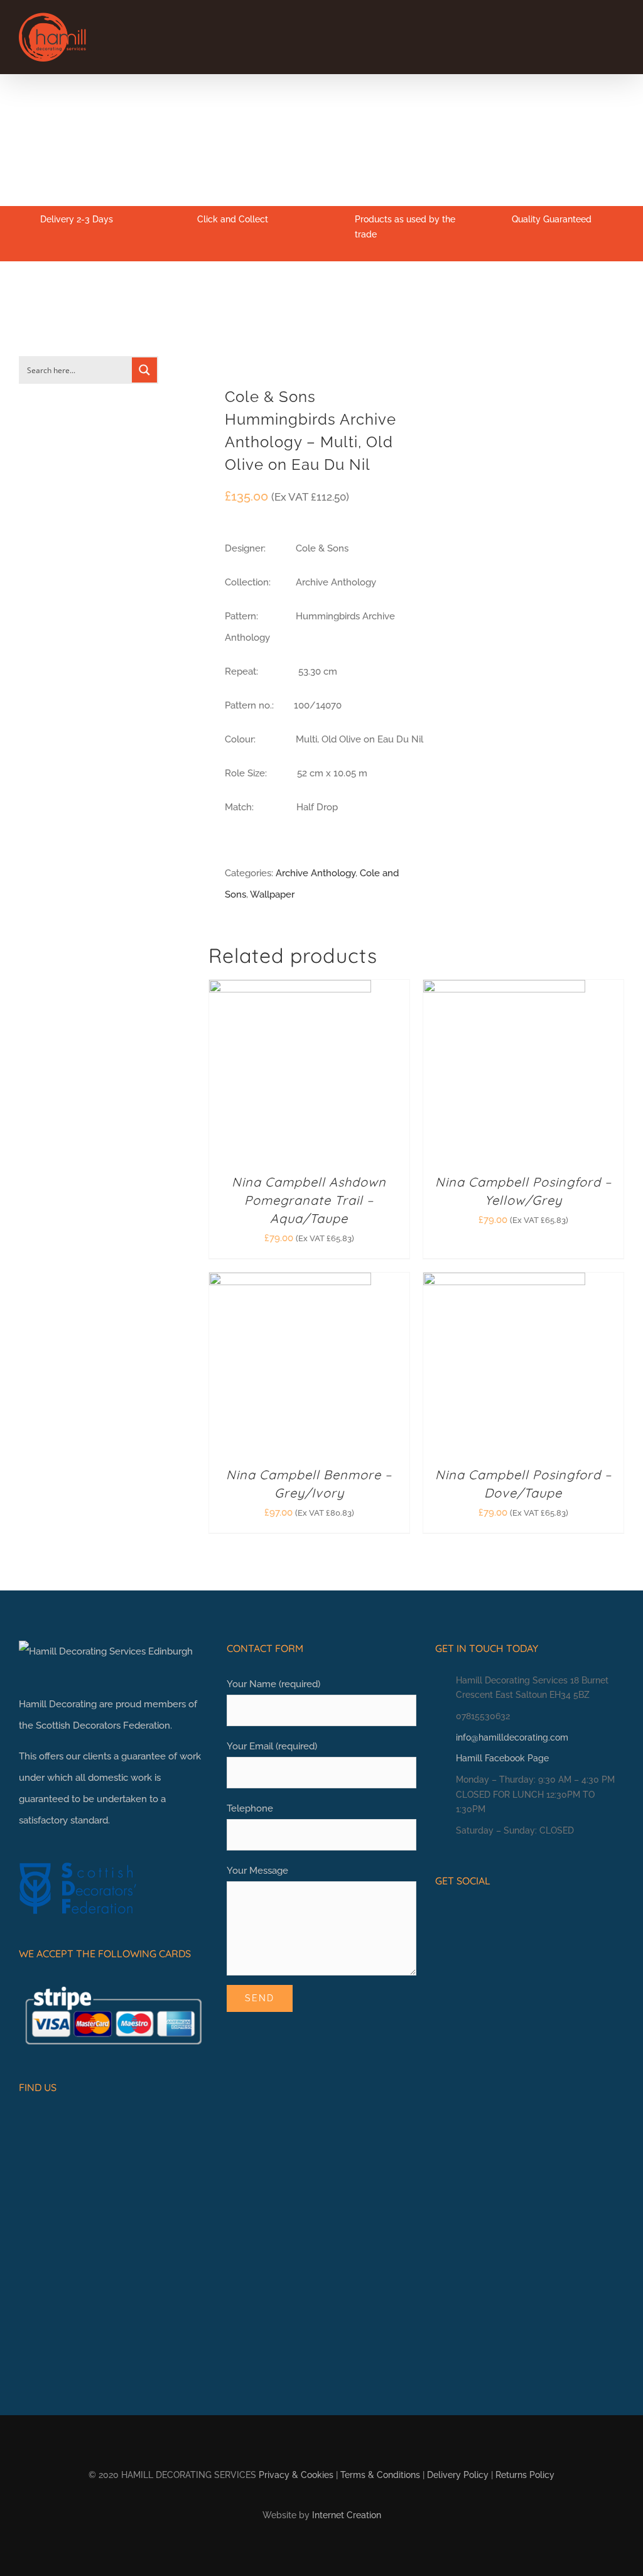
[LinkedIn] (479, 1915)
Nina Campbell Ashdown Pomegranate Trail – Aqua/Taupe (309, 1200)
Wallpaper (272, 894)
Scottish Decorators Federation (103, 1725)
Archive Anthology (316, 873)
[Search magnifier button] (144, 370)
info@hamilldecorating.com (512, 1737)
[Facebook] (440, 1915)
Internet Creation (347, 2515)
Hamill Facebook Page (502, 1758)
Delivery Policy (458, 2475)
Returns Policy (525, 2475)
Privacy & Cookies (296, 2475)
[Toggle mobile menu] (619, 35)
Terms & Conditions (380, 2475)
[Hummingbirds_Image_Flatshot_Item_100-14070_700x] (308, 333)
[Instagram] (460, 1915)
